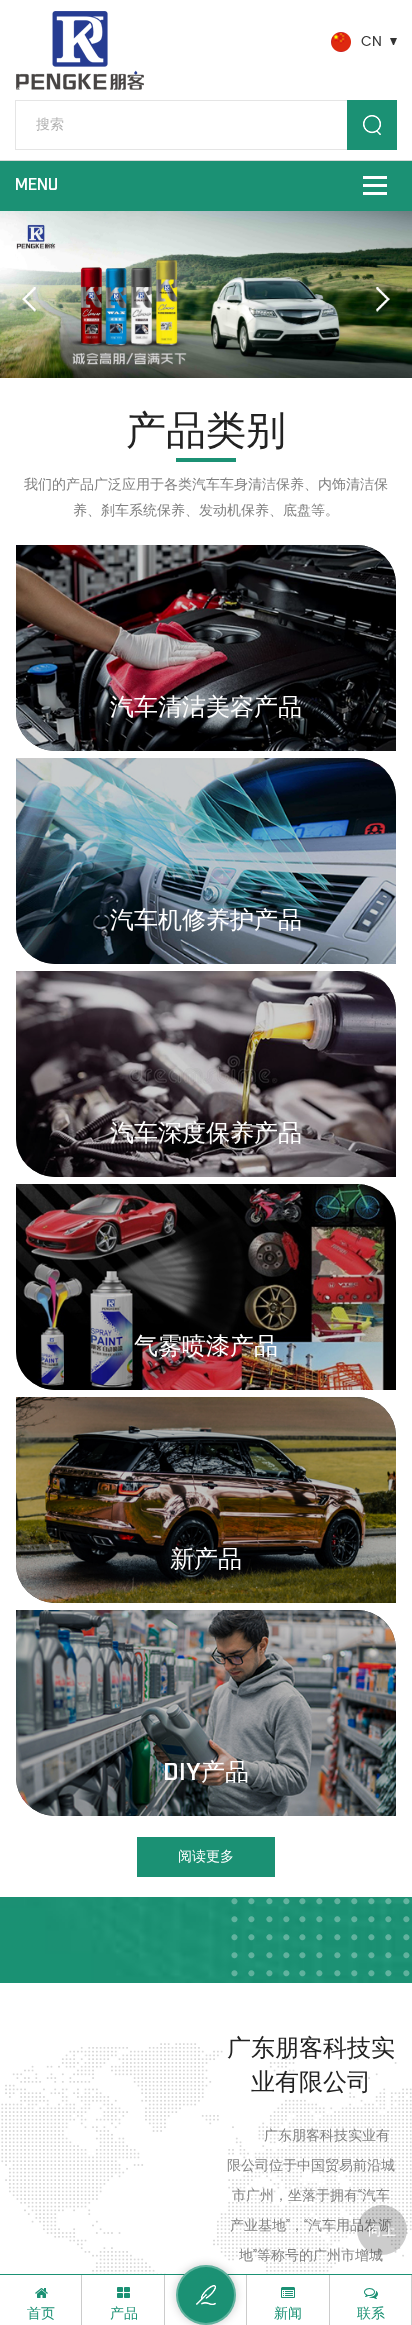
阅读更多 (206, 1856)
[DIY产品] (206, 1713)
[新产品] (206, 1500)
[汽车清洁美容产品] (206, 648)
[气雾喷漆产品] (206, 1287)
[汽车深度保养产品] (206, 1074)
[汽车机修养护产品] (206, 861)
